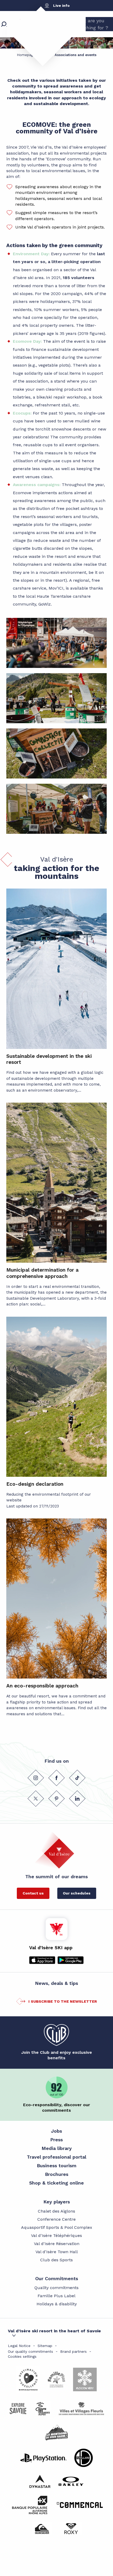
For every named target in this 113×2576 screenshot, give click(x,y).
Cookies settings (22, 2356)
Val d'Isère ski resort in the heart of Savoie (54, 2331)
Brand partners (73, 2351)
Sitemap (45, 2346)
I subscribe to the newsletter (63, 2001)
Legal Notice (19, 2346)
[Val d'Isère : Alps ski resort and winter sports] (38, 33)
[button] (56, 643)
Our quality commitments (30, 2351)
